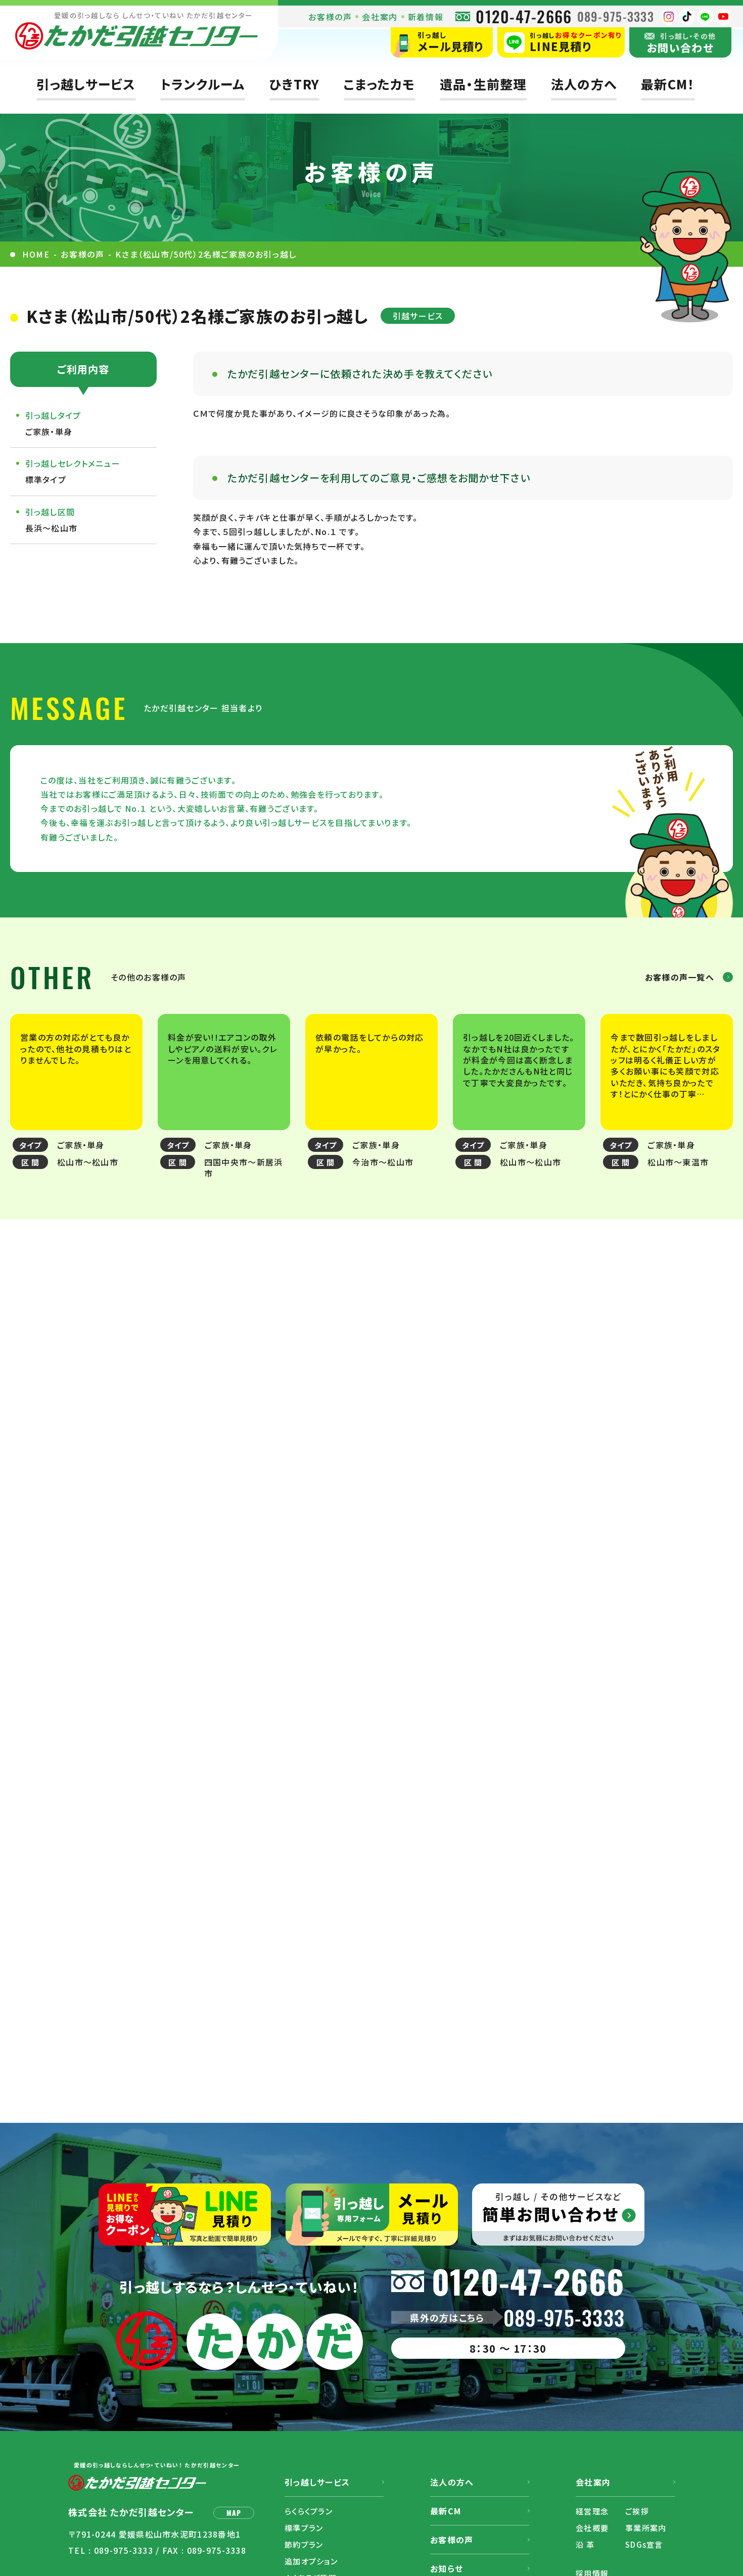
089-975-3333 (616, 16)
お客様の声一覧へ (680, 977)
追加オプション (311, 2561)
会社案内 (380, 17)
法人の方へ (584, 84)
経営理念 (592, 2511)
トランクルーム (203, 84)
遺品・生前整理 (483, 84)
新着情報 (426, 17)
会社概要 (592, 2528)
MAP (234, 2513)
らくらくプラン (309, 2511)
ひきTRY (294, 84)
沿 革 (585, 2544)
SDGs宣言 (644, 2544)
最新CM (446, 2511)
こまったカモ (380, 84)
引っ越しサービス (86, 84)
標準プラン (304, 2528)
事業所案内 (646, 2528)
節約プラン (304, 2544)
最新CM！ (668, 84)
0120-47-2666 (524, 16)
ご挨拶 (637, 2511)
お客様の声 (330, 17)
